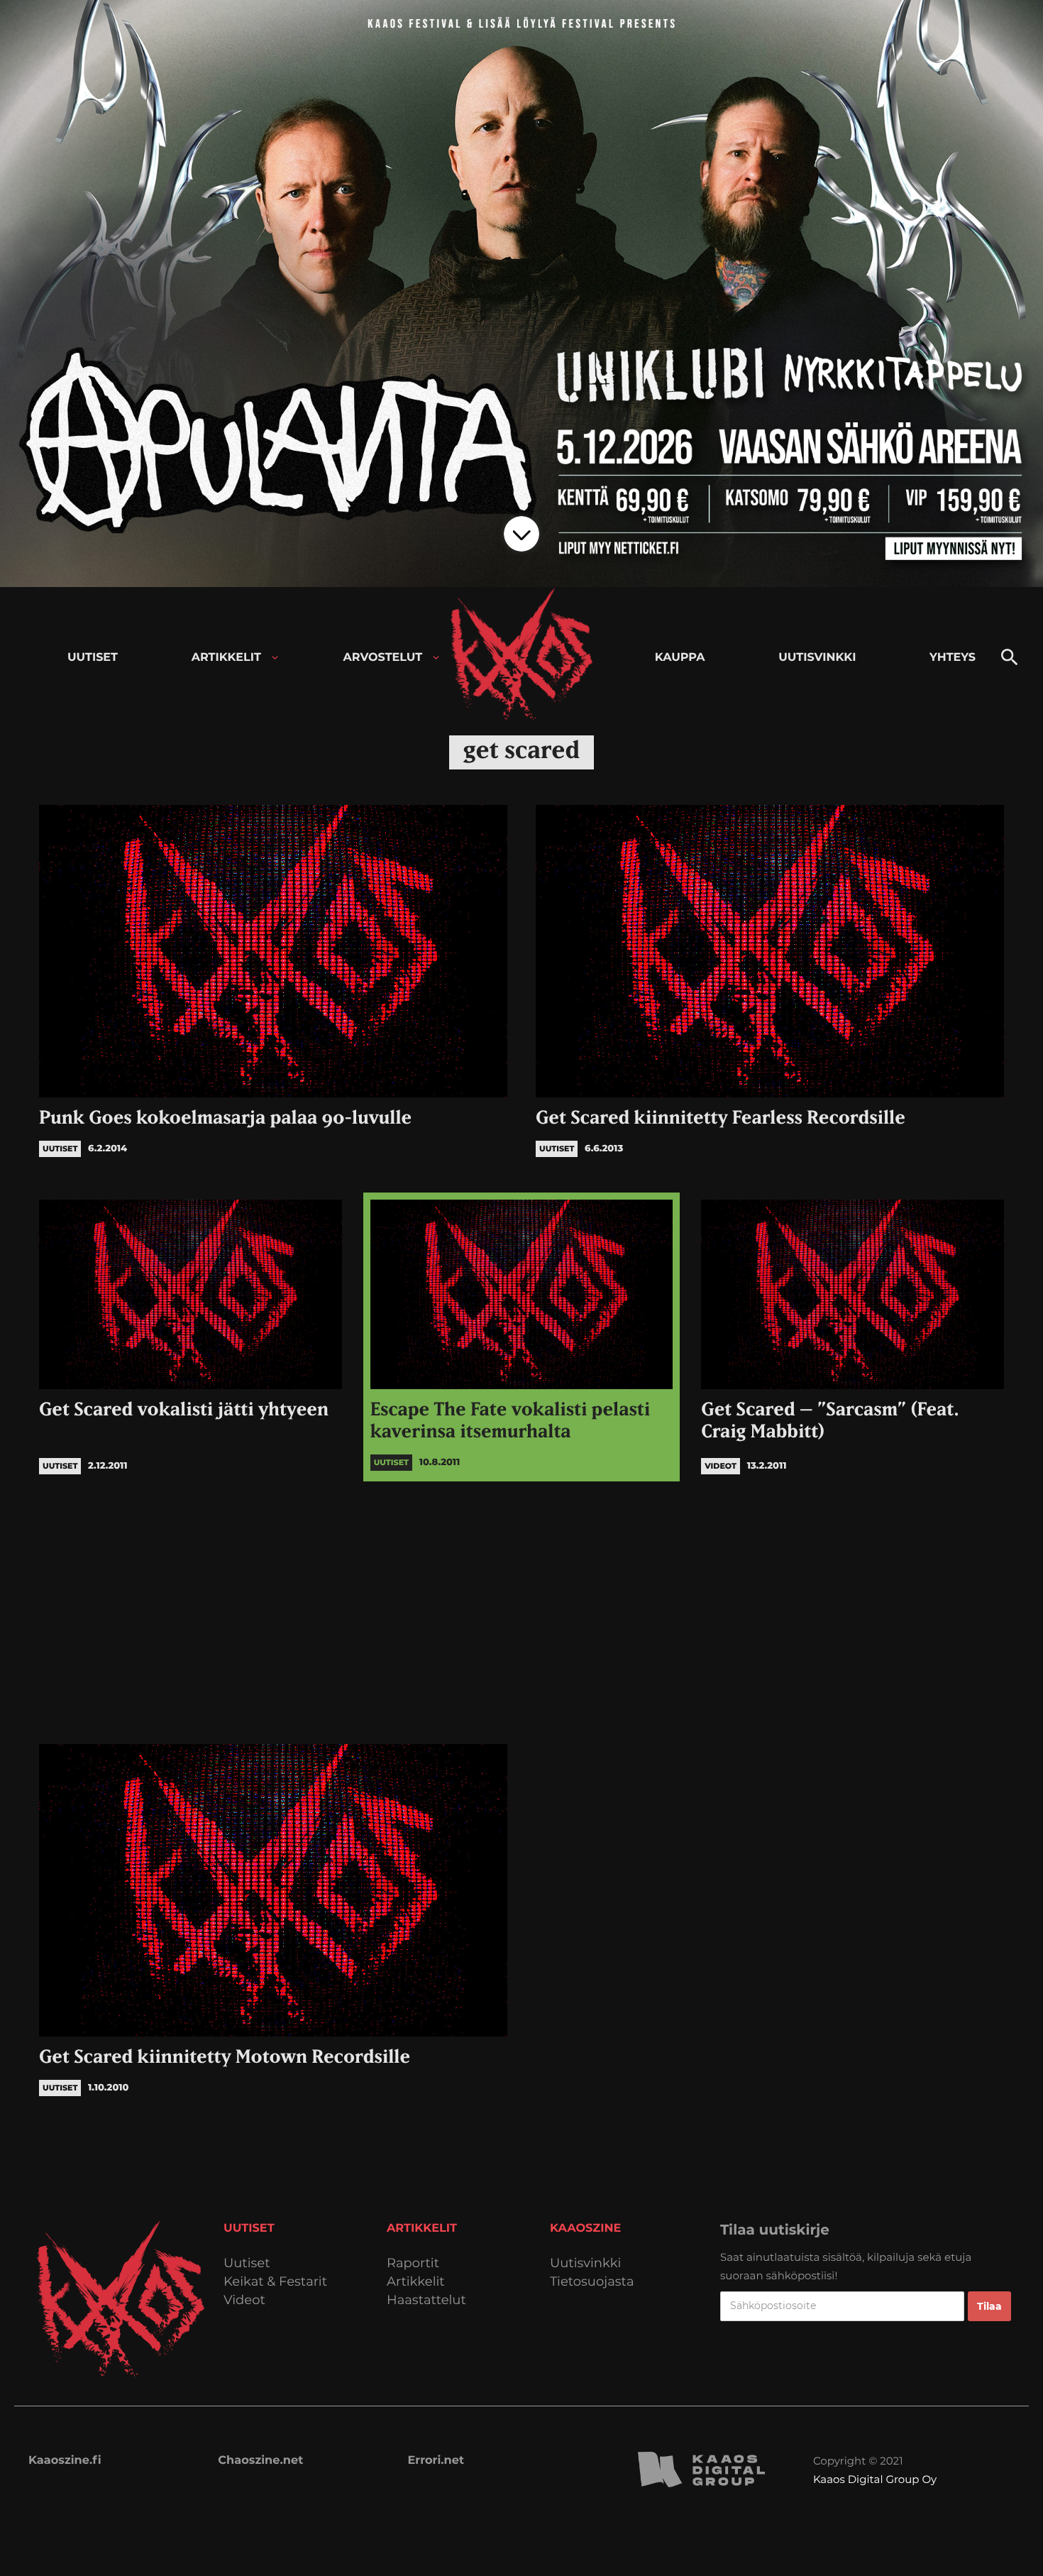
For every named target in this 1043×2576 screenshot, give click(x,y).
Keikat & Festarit (275, 2282)
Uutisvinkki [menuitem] (817, 658)
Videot (244, 2300)
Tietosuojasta (592, 2282)
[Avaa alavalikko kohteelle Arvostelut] (436, 658)
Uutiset (247, 2263)
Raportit (413, 2263)
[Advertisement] (521, 1609)
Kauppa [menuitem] (680, 658)
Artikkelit (416, 2282)
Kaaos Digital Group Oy (875, 2479)
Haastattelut (426, 2300)
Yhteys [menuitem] (953, 658)
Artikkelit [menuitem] (226, 658)
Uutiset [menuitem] (93, 658)
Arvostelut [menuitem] (383, 658)
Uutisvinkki (585, 2263)
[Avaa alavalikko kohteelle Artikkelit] (275, 658)
